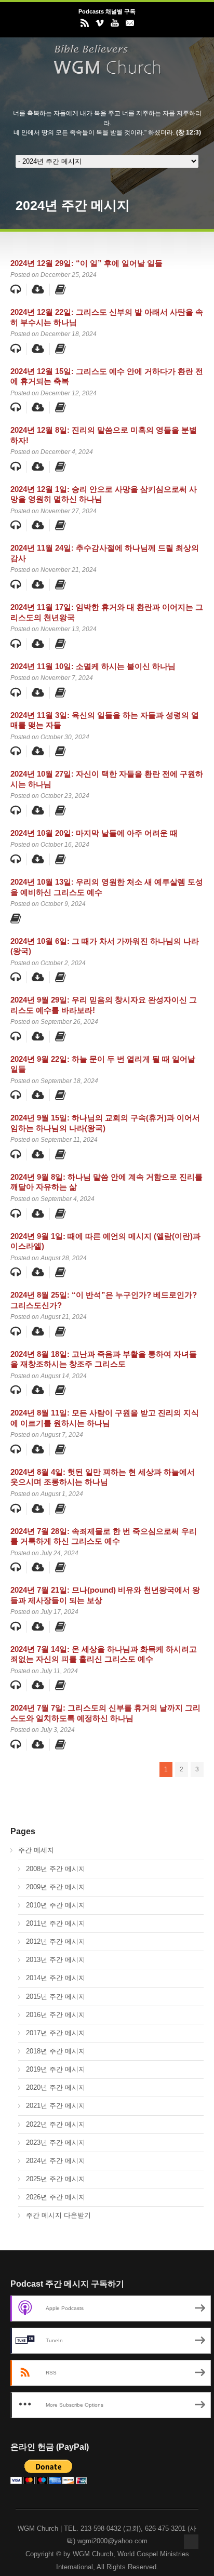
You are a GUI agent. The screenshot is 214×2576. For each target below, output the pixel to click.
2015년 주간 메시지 (56, 1997)
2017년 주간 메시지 (56, 2033)
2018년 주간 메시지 (56, 2051)
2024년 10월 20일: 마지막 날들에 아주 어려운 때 (94, 833)
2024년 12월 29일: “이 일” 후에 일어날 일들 (86, 263)
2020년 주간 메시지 (56, 2087)
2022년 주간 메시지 (56, 2124)
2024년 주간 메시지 (56, 2161)
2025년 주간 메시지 (56, 2179)
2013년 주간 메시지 (56, 1960)
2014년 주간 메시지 (56, 1978)
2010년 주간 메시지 (56, 1905)
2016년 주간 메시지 (56, 2015)
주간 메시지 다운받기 (58, 2215)
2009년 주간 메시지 (56, 1887)
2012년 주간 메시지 (56, 1941)
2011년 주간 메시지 (56, 1923)
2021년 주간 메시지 (56, 2106)
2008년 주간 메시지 (56, 1869)
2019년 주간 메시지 (56, 2069)
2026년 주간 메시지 (56, 2197)
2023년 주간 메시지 (56, 2143)
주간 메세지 (36, 1850)
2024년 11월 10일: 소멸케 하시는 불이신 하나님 (93, 666)
